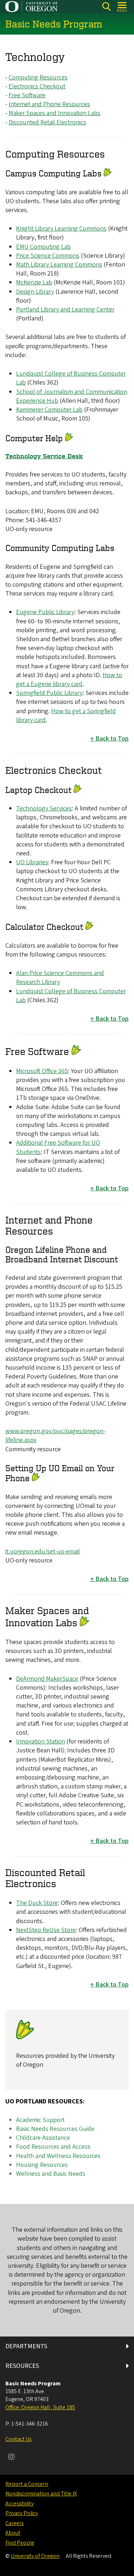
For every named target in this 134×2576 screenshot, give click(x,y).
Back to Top (112, 739)
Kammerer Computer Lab (49, 410)
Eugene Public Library (45, 612)
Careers (14, 2523)
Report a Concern (27, 2484)
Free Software (27, 95)
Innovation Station (41, 1742)
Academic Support (40, 2120)
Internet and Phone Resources (49, 104)
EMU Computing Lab (43, 247)
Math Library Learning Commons (59, 265)
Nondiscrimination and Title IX (41, 2494)
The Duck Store (37, 1903)
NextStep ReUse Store (46, 1930)
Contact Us (18, 2439)
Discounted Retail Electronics (47, 122)
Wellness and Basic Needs (51, 2174)
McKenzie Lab (34, 282)
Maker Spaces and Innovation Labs (54, 113)
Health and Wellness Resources (58, 2156)
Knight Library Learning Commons (61, 229)
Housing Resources (42, 2165)
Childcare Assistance (43, 2138)
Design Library (35, 292)
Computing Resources (38, 78)
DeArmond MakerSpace (47, 1679)
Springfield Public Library (49, 693)
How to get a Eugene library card (69, 680)
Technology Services (44, 808)
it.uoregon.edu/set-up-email (43, 1552)
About (13, 2533)
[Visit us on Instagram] (11, 2458)
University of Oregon (35, 2556)
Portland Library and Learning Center (65, 310)
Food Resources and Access (53, 2147)
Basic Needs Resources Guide (55, 2129)
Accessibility (19, 2504)
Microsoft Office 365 (42, 1071)
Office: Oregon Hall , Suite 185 (40, 2407)
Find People (20, 2543)
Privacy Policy (22, 2513)
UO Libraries (32, 862)
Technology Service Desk (44, 456)
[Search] (106, 7)
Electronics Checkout (37, 86)
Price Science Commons (48, 256)
